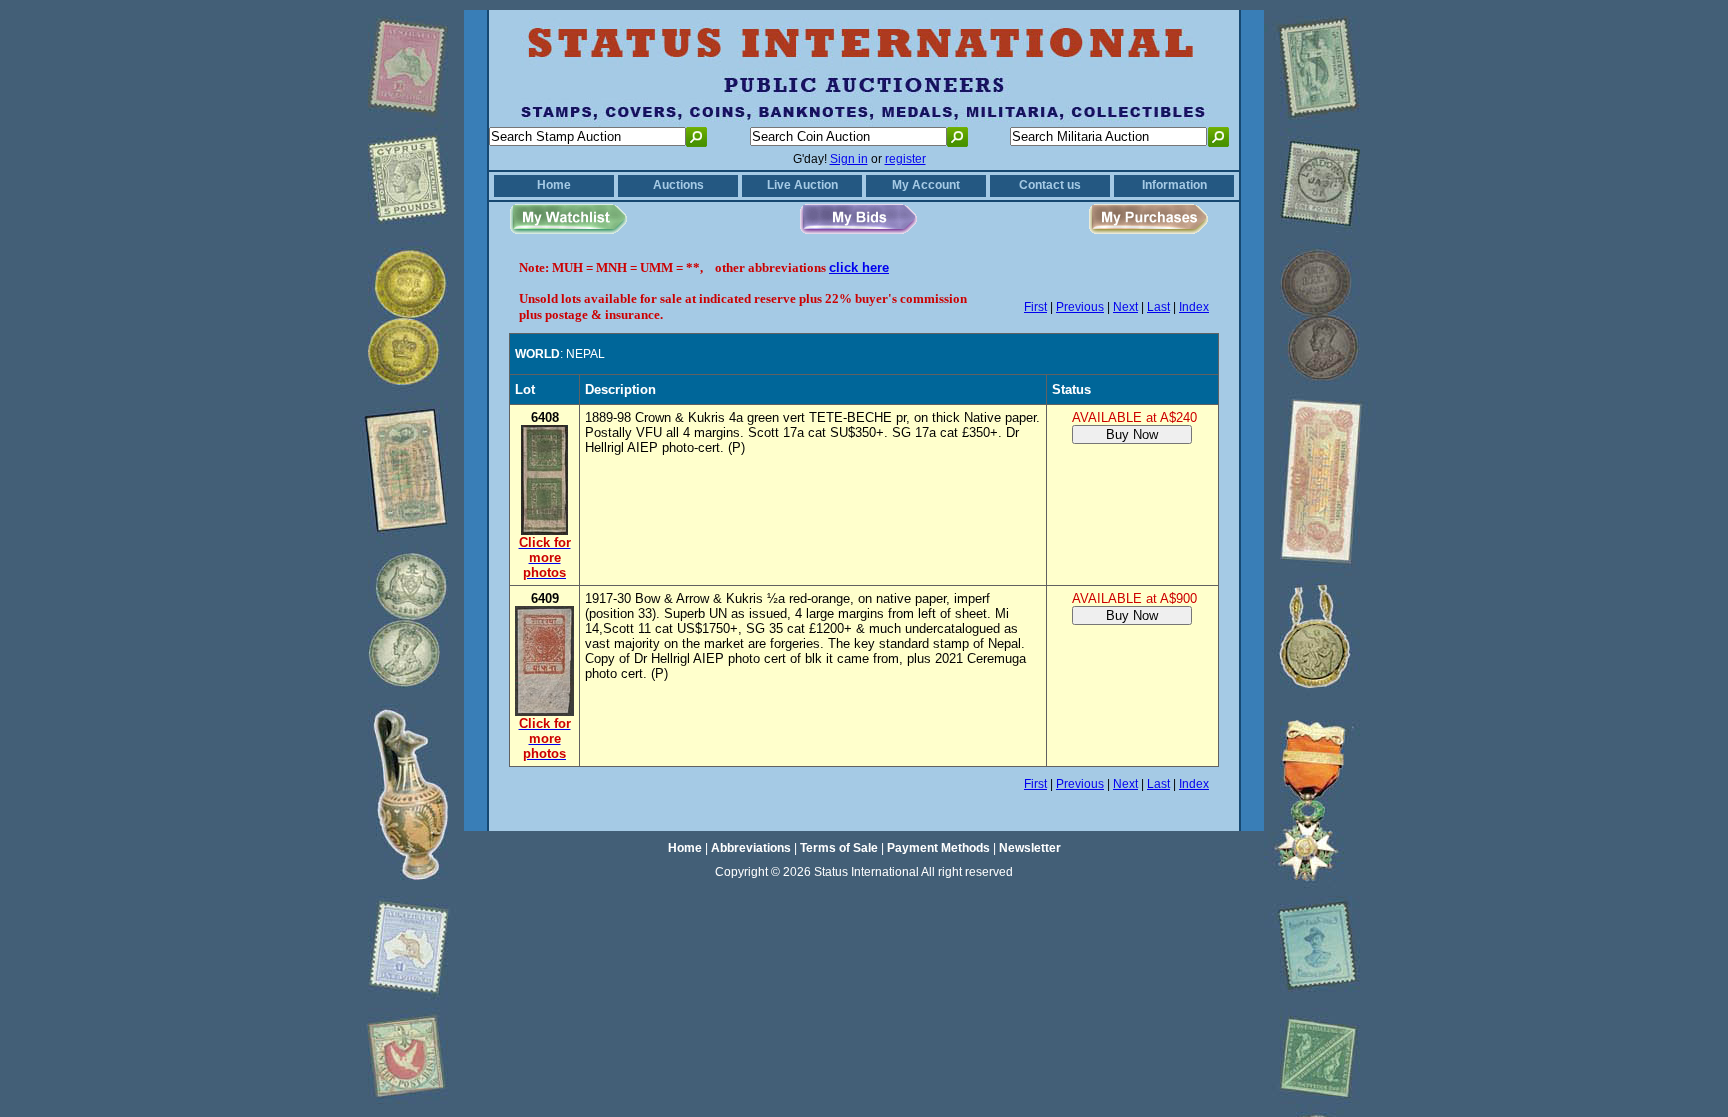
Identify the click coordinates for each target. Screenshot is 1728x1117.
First (1035, 307)
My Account (926, 185)
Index (1194, 307)
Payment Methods (938, 848)
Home (554, 185)
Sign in (849, 159)
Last (1158, 307)
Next (1125, 307)
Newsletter (1030, 848)
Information (1174, 185)
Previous (1080, 307)
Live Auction (802, 185)
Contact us (1050, 185)
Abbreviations (751, 848)
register (905, 159)
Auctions (678, 185)
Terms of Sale (839, 848)
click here (859, 267)
